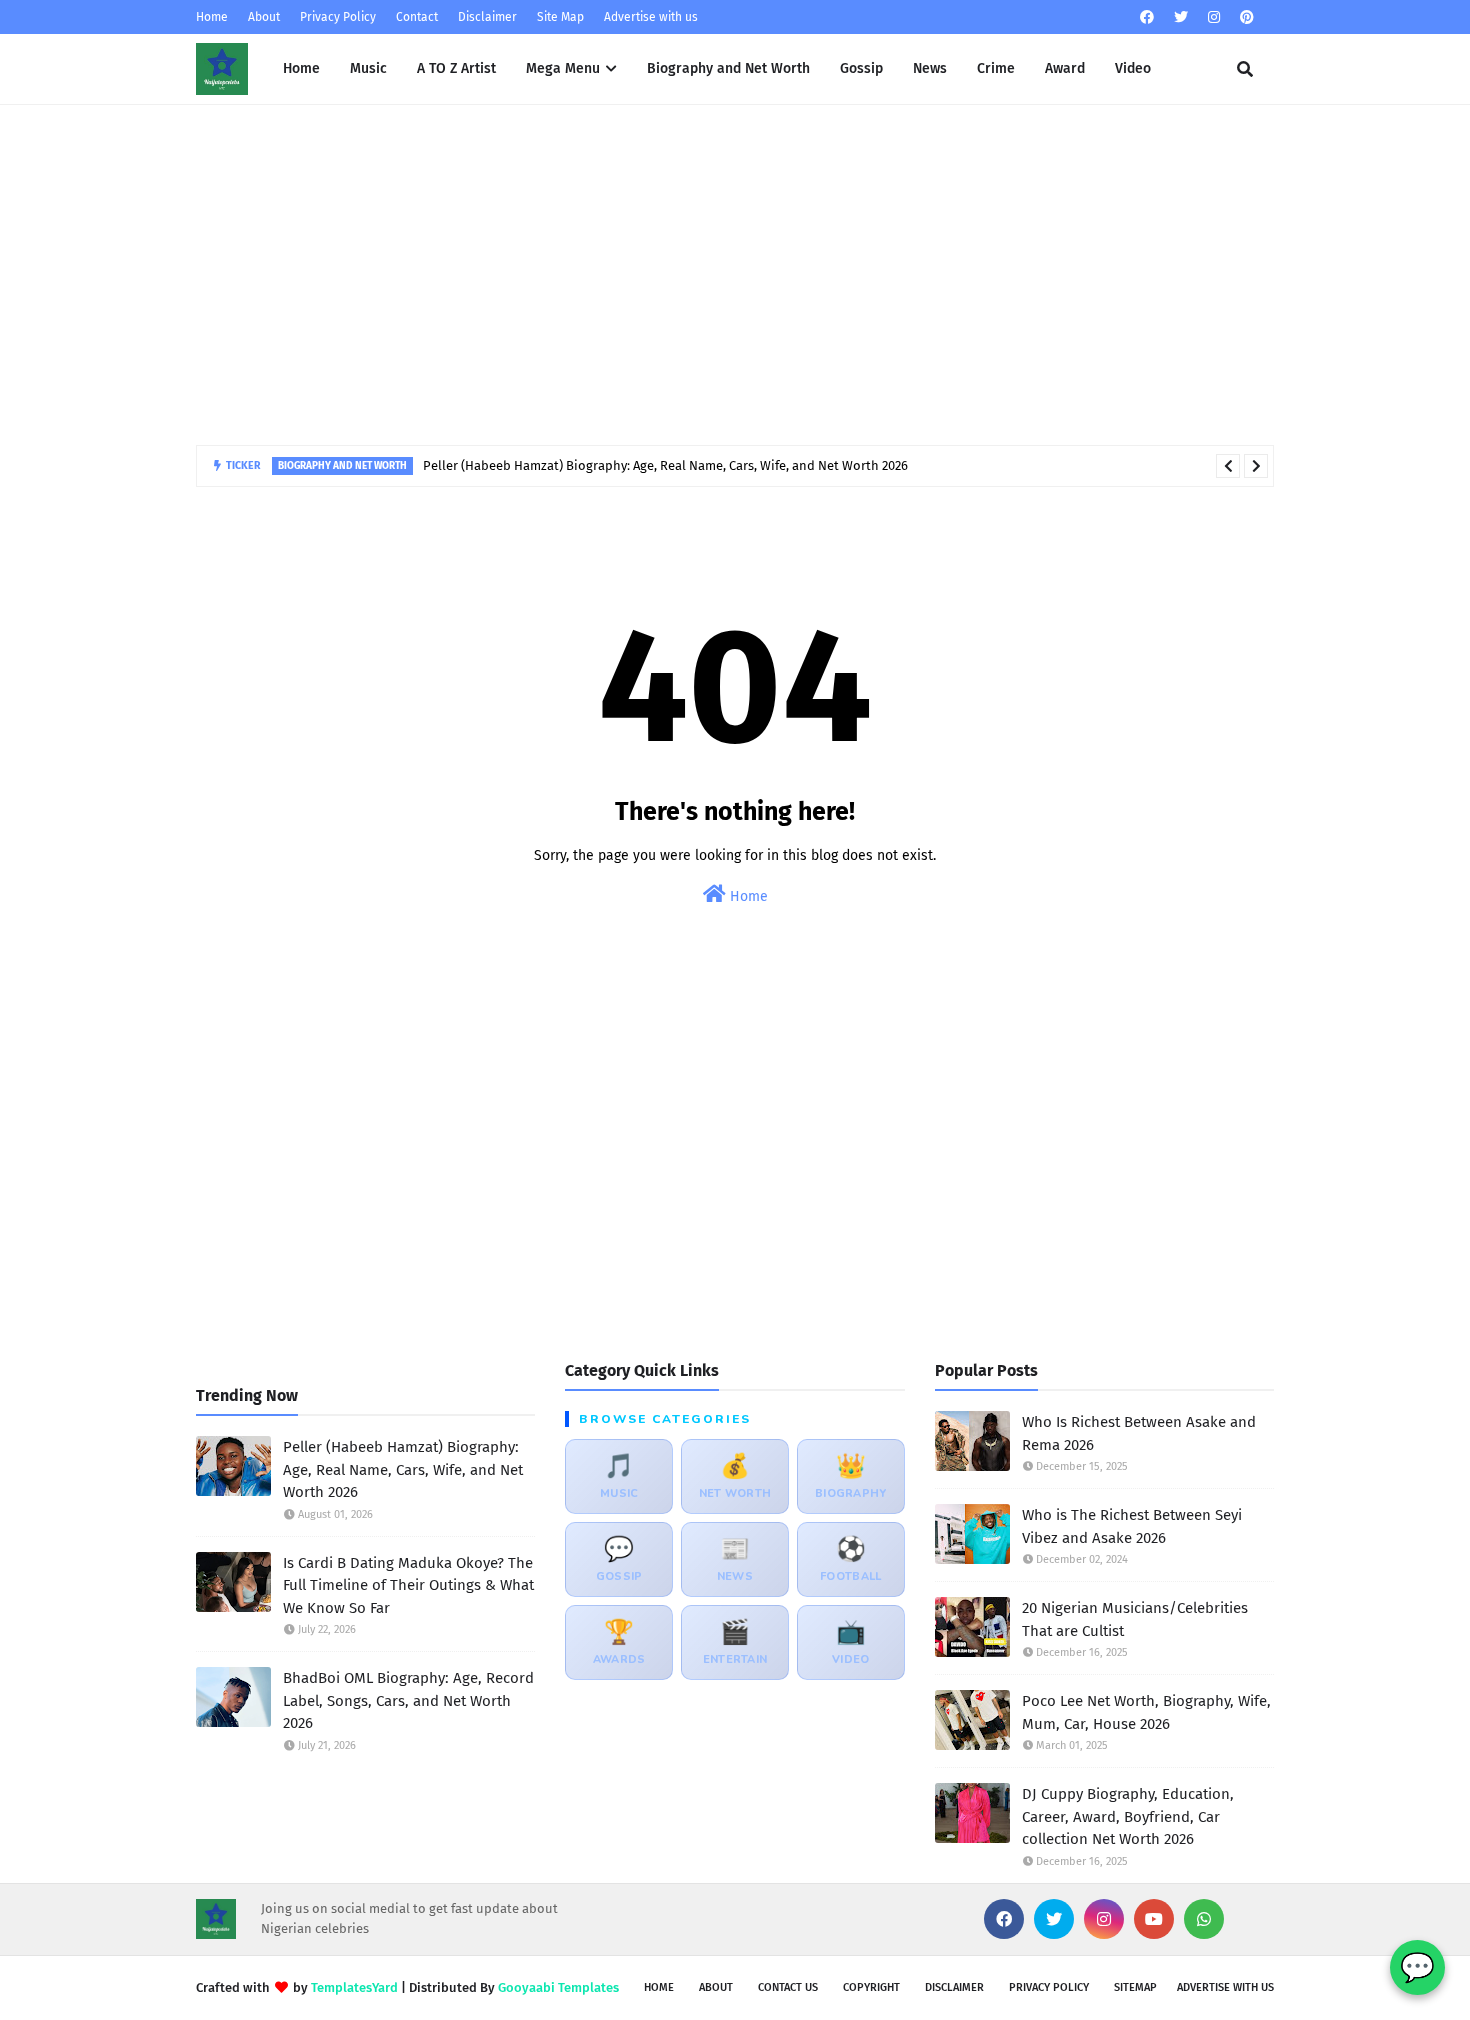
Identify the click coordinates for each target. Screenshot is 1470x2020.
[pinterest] (1244, 17)
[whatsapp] (1204, 1919)
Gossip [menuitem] (861, 68)
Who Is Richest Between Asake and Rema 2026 (1139, 1433)
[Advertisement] (735, 275)
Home (212, 17)
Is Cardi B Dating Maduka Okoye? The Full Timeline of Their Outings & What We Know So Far (408, 1585)
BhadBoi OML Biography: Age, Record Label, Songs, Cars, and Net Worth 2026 (408, 1700)
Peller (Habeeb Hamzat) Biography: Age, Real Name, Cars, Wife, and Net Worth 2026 (665, 465)
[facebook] (1147, 17)
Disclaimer (487, 17)
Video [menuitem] (1133, 68)
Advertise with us (651, 17)
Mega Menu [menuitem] (563, 68)
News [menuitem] (930, 68)
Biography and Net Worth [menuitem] (728, 68)
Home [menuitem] (301, 68)
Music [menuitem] (368, 68)
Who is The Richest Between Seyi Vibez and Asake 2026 (1132, 1526)
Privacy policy (1049, 1987)
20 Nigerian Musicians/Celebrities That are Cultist (1135, 1619)
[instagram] (1214, 17)
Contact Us (788, 1987)
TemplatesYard (354, 1987)
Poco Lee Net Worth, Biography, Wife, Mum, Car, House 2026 (1146, 1712)
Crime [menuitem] (996, 68)
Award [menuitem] (1065, 68)
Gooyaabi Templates (558, 1987)
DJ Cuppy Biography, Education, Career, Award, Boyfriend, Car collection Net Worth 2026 (1128, 1816)
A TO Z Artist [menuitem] (456, 68)
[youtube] (1154, 1919)
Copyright (871, 1987)
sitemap (1135, 1987)
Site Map (560, 17)
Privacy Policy (338, 17)
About (264, 17)
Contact (417, 17)
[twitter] (1181, 17)
